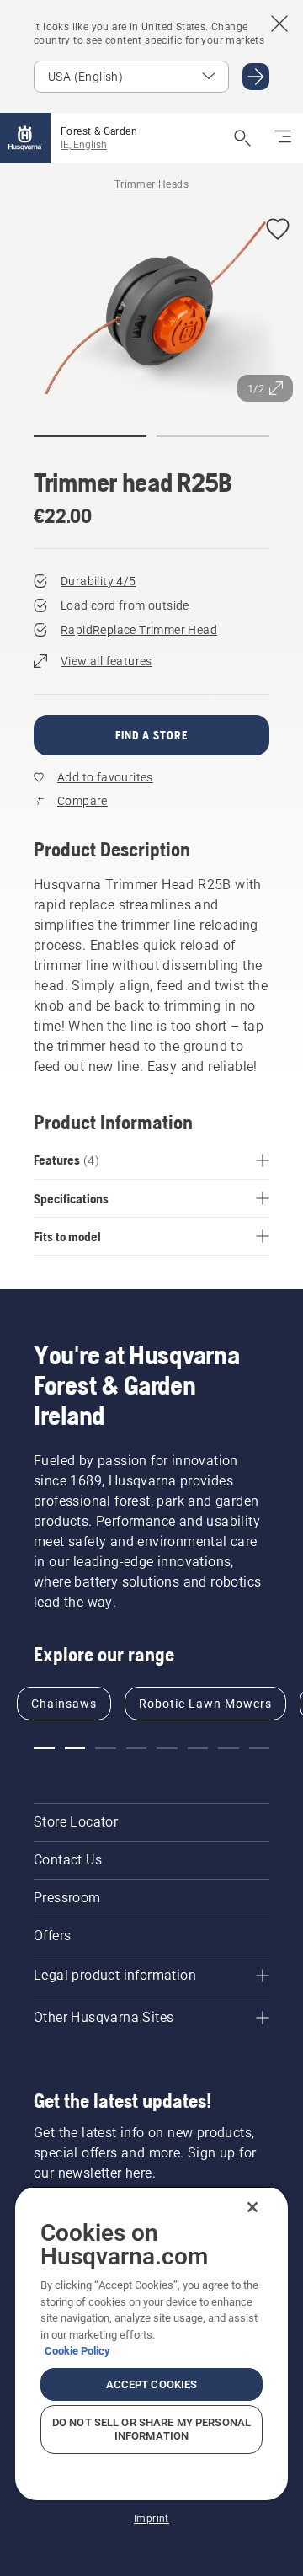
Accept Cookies (152, 2384)
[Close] (252, 2207)
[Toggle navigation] (283, 138)
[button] (278, 230)
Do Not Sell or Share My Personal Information (151, 2429)
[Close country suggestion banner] (279, 24)
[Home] (25, 138)
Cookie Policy (77, 2351)
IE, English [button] (84, 145)
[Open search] (242, 138)
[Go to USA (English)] (256, 77)
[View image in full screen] (151, 308)
